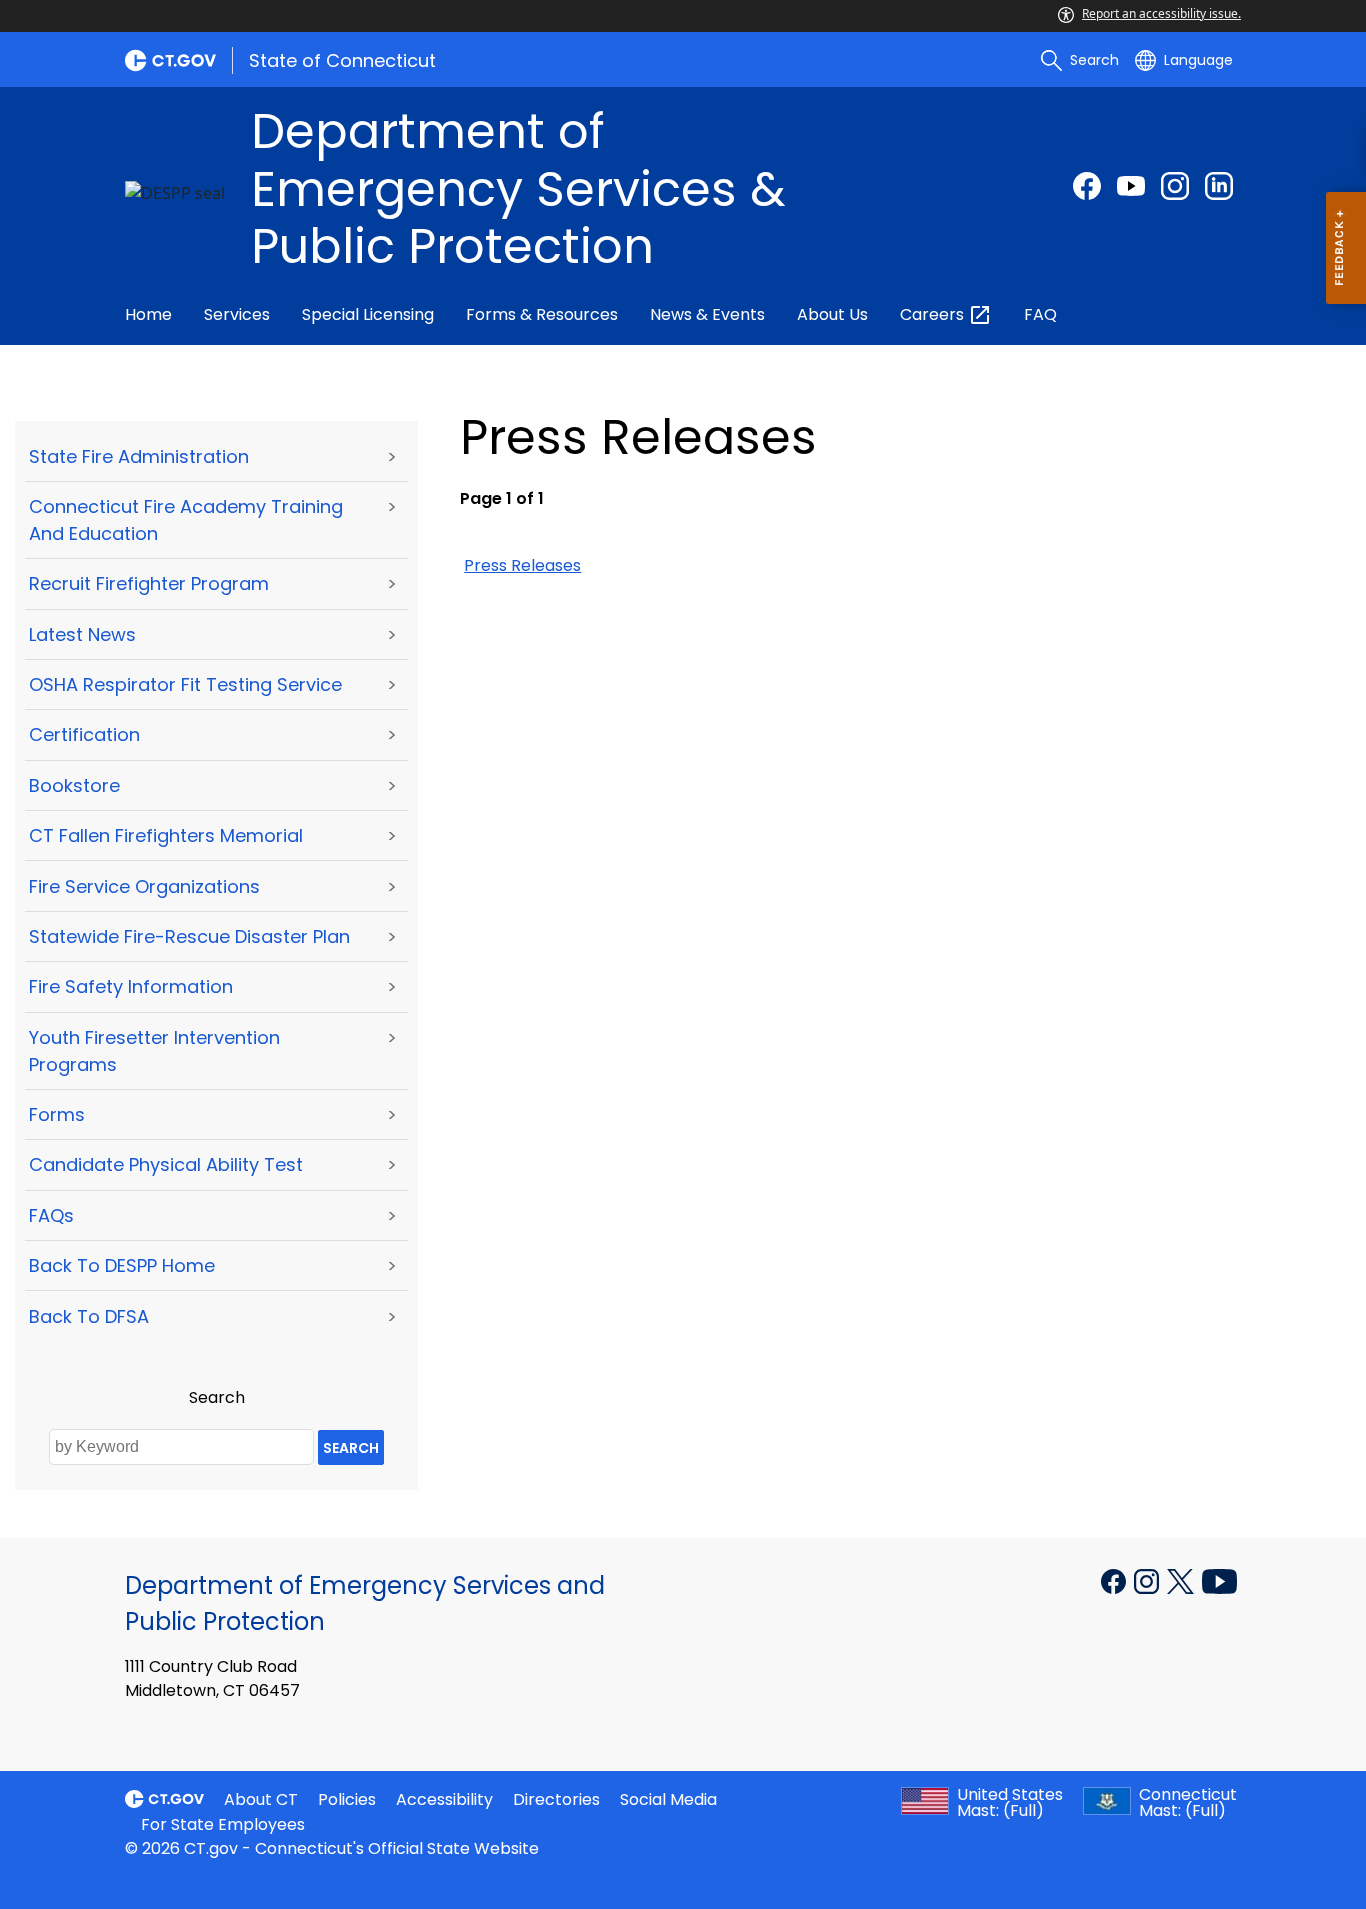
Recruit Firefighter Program (149, 583)
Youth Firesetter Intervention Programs (154, 1051)
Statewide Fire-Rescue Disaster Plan (189, 936)
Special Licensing (368, 314)
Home (148, 314)
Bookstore (74, 785)
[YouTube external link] (1219, 1580)
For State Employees (223, 1824)
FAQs (51, 1215)
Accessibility (444, 1799)
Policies (347, 1799)
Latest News (82, 634)
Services (237, 314)
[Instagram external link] (1175, 186)
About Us (832, 314)
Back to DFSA (89, 1316)
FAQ (1040, 314)
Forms (57, 1114)
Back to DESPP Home (122, 1265)
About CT (261, 1799)
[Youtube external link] (1131, 186)
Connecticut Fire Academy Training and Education (186, 520)
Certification (84, 734)
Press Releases (522, 565)
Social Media (668, 1799)
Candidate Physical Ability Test (166, 1164)
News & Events (707, 314)
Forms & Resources (542, 314)
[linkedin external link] (1219, 186)
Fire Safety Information (131, 986)
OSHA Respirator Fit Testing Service (185, 684)
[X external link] (1182, 1580)
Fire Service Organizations (144, 886)
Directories (556, 1799)
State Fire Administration (139, 456)
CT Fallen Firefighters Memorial (166, 835)
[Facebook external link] (1087, 186)
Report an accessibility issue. (1161, 13)
